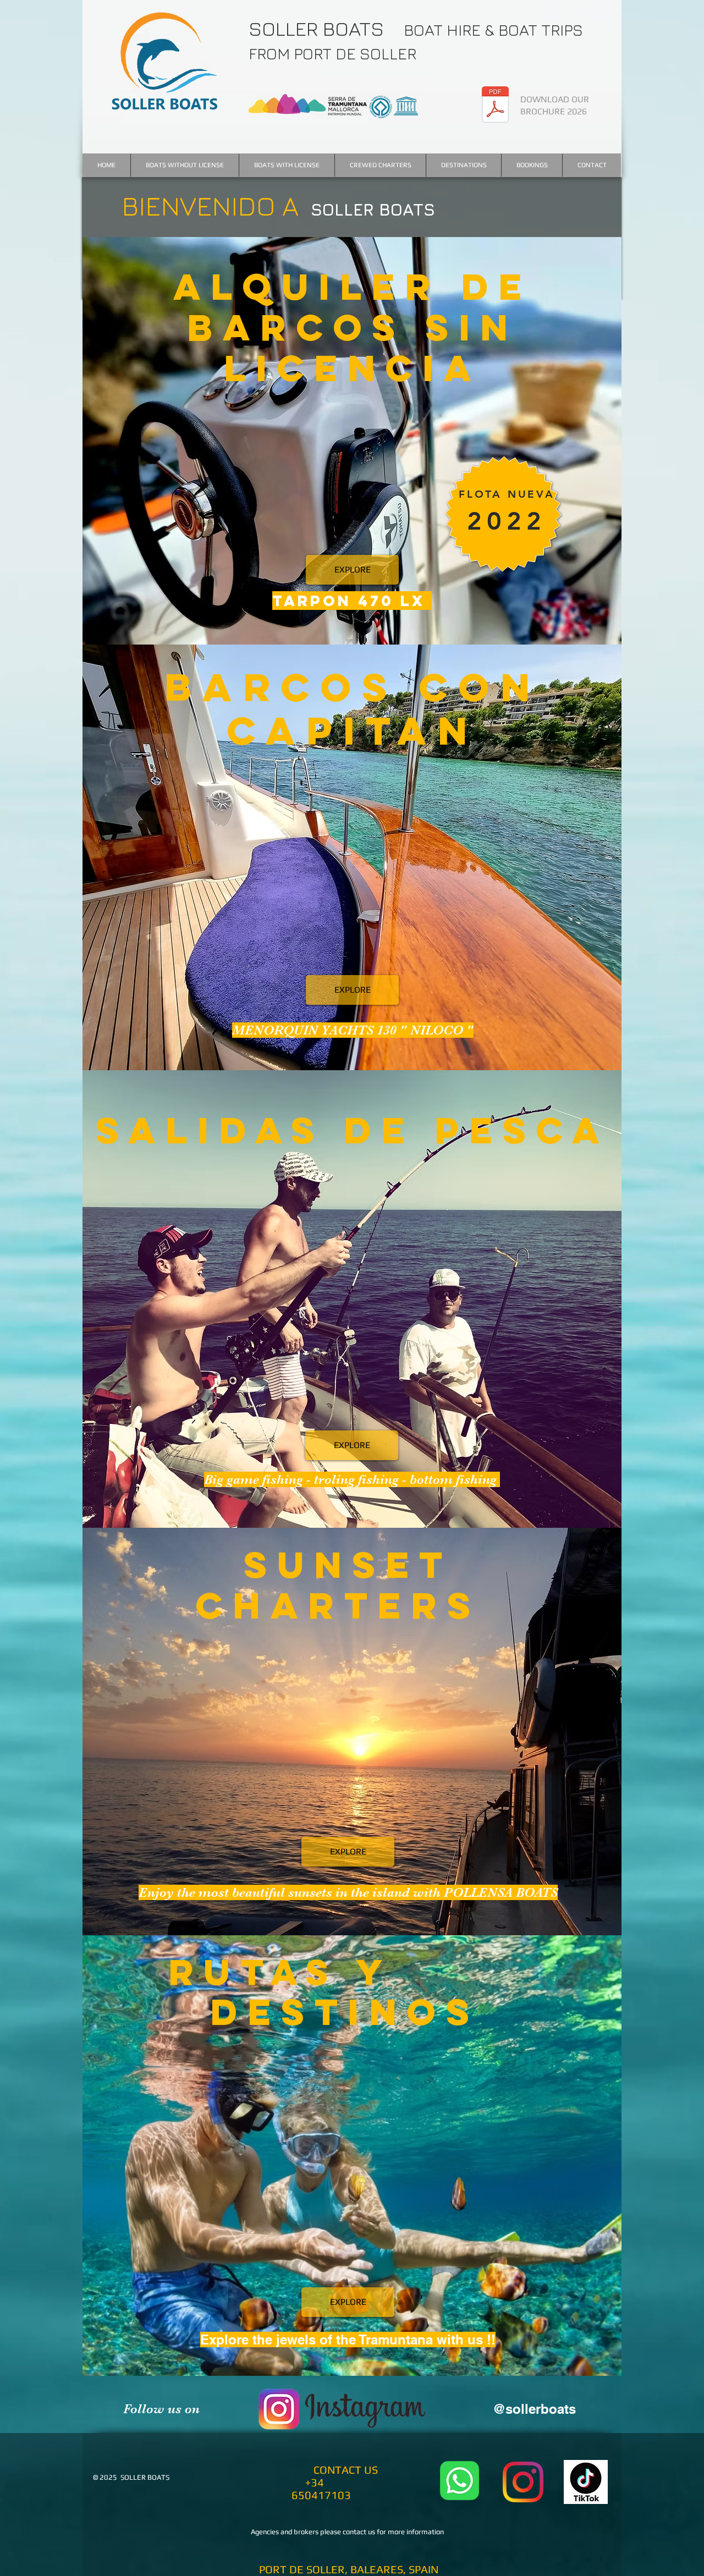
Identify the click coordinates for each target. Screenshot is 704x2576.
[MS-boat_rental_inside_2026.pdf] (495, 106)
